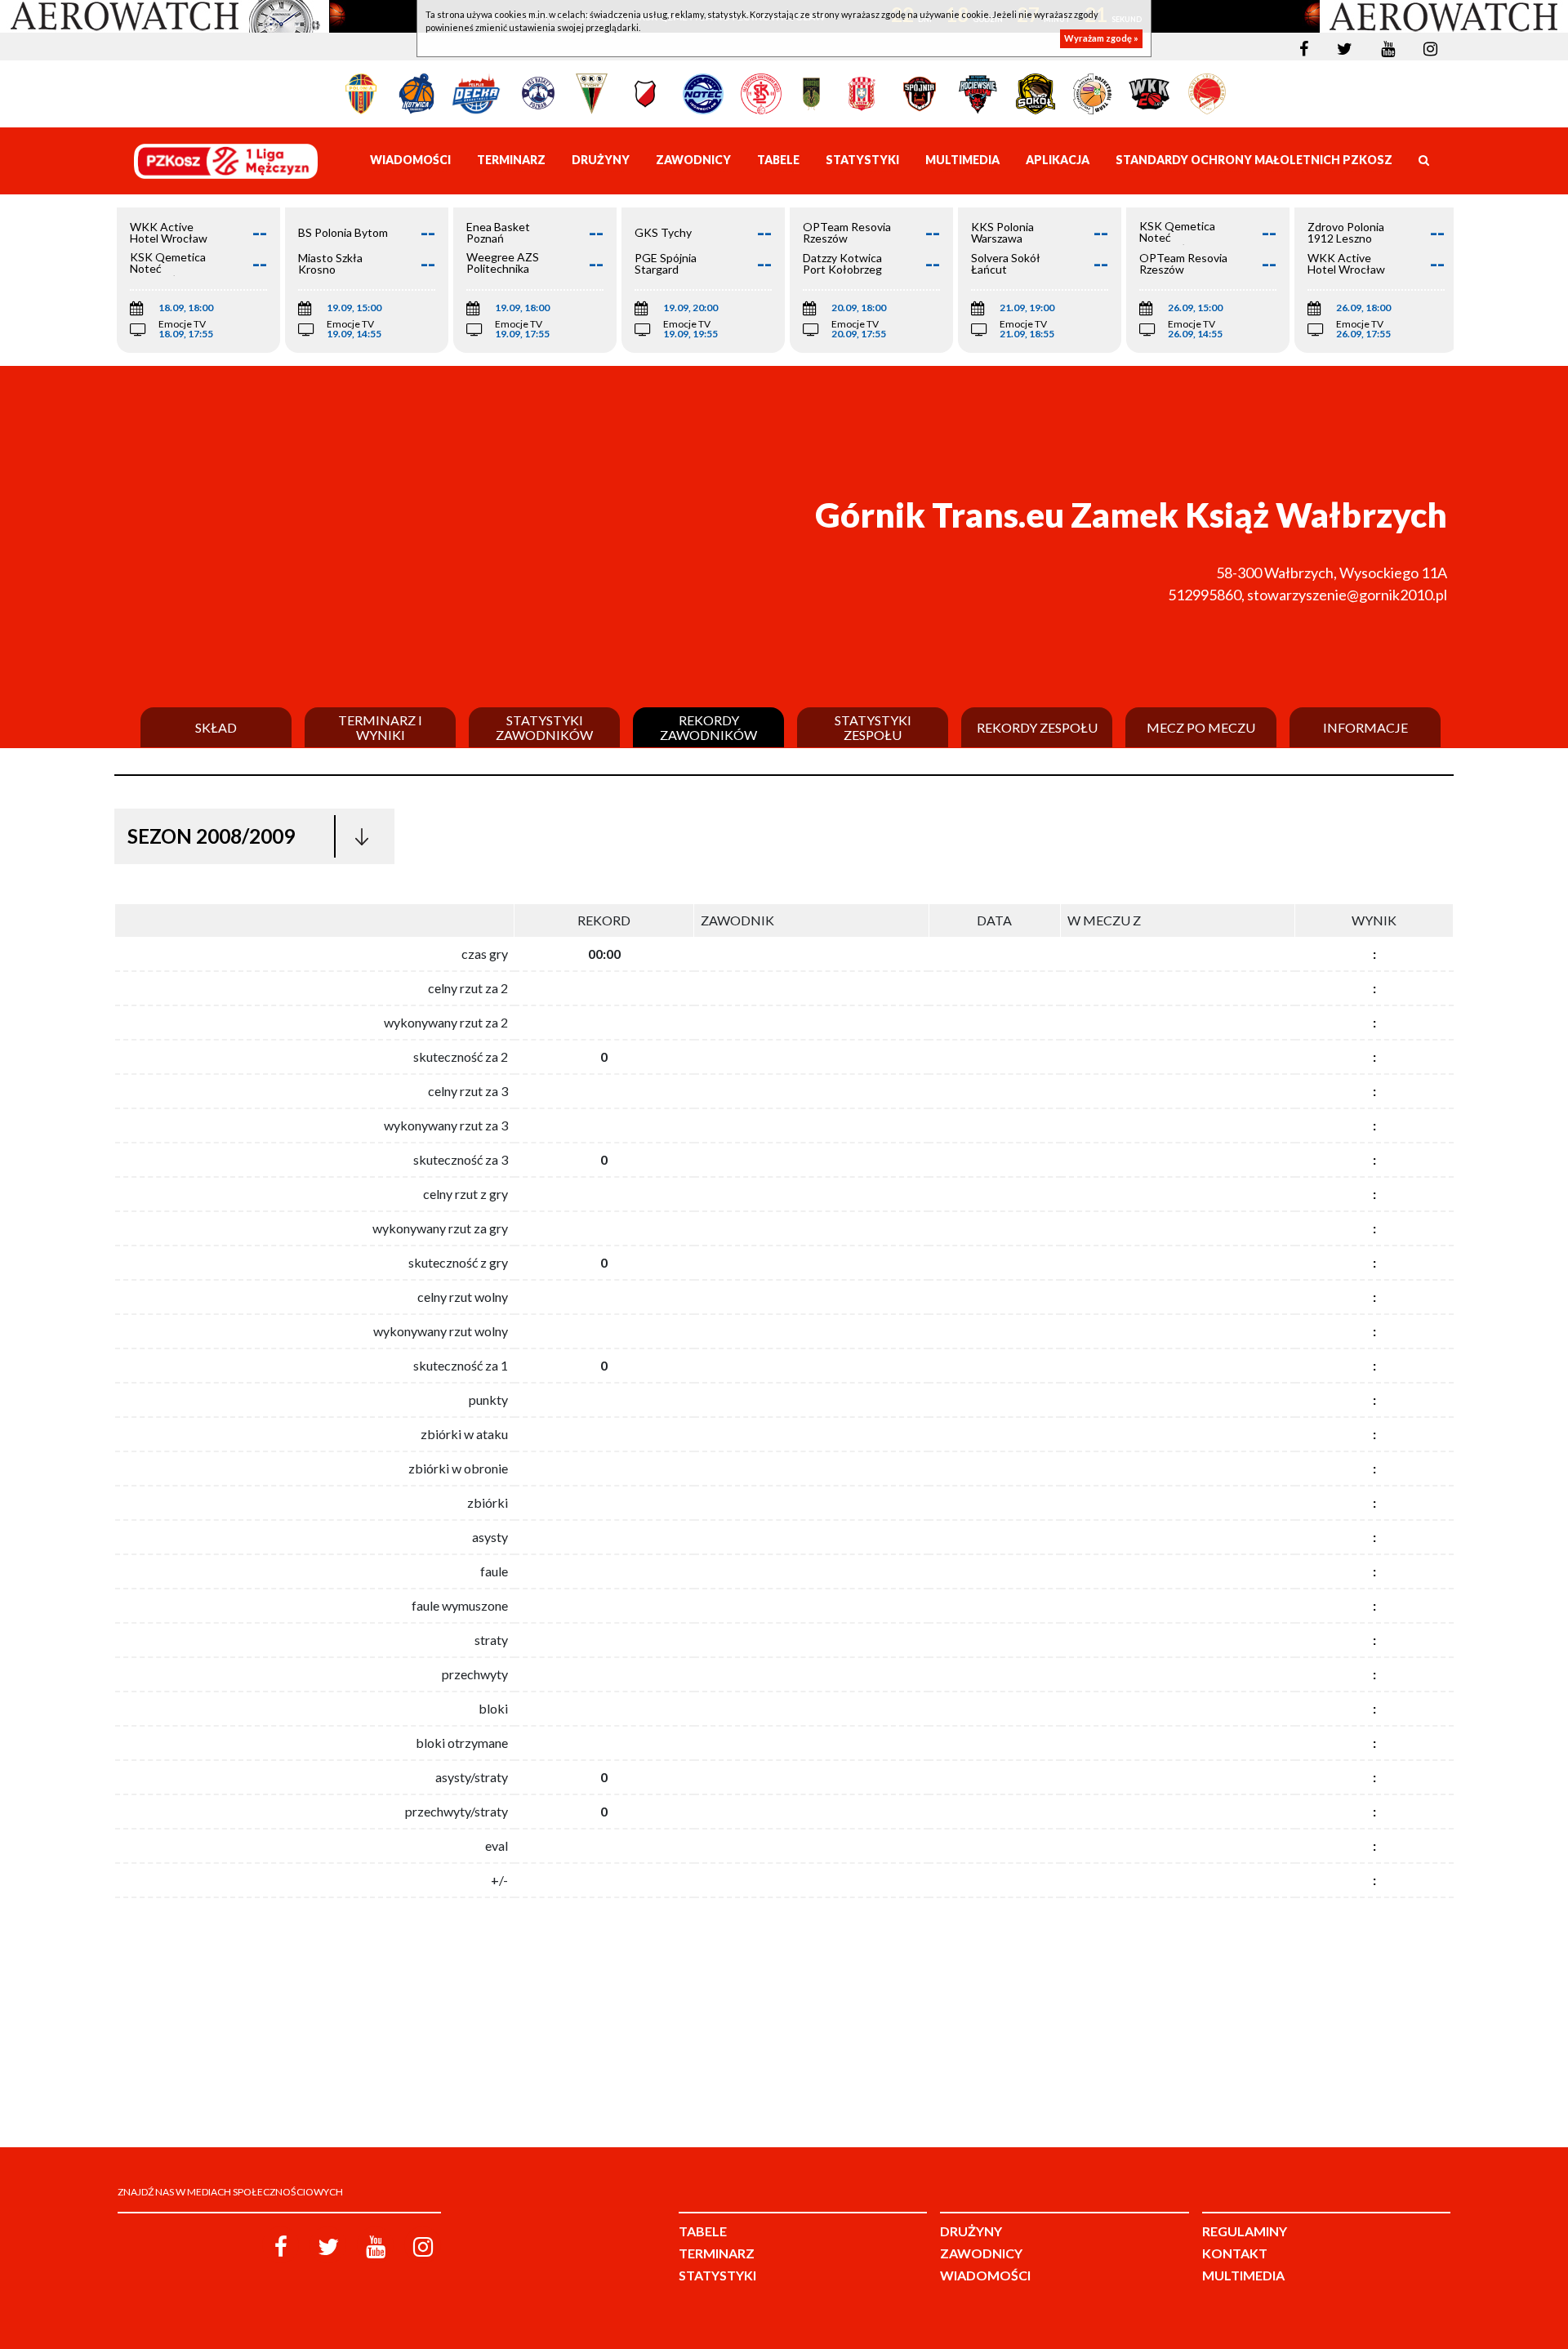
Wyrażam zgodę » (1101, 39)
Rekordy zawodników (708, 727)
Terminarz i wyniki (380, 727)
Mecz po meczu (1201, 728)
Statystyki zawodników (544, 727)
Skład (216, 728)
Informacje (1365, 728)
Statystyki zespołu (873, 727)
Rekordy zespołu (1037, 728)
